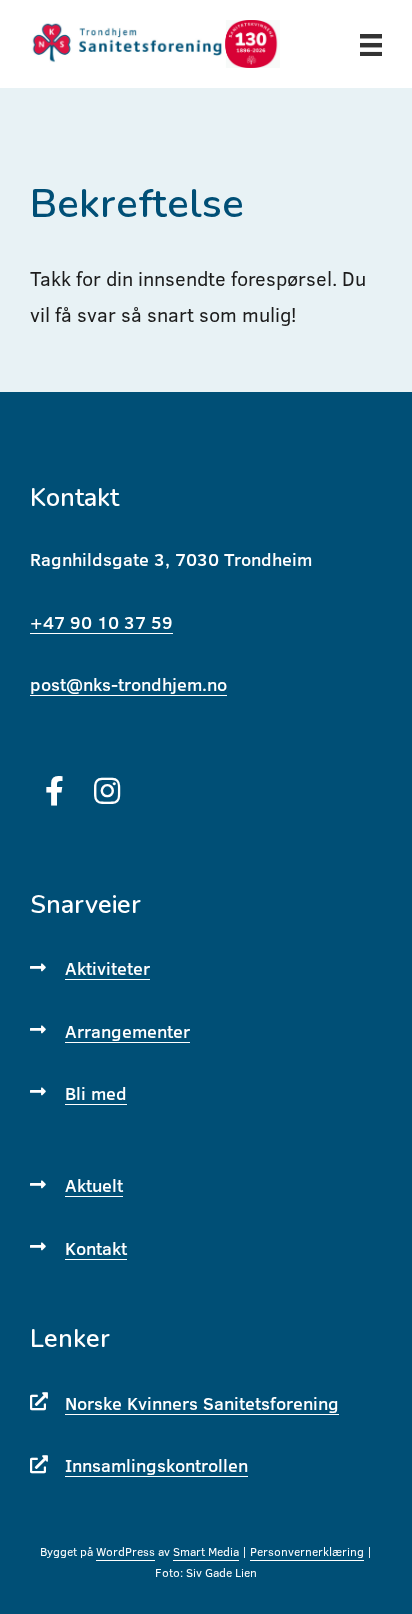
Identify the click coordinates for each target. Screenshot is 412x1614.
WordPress (125, 1551)
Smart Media (206, 1551)
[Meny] (371, 43)
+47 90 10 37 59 (101, 622)
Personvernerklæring (307, 1551)
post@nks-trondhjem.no (128, 684)
